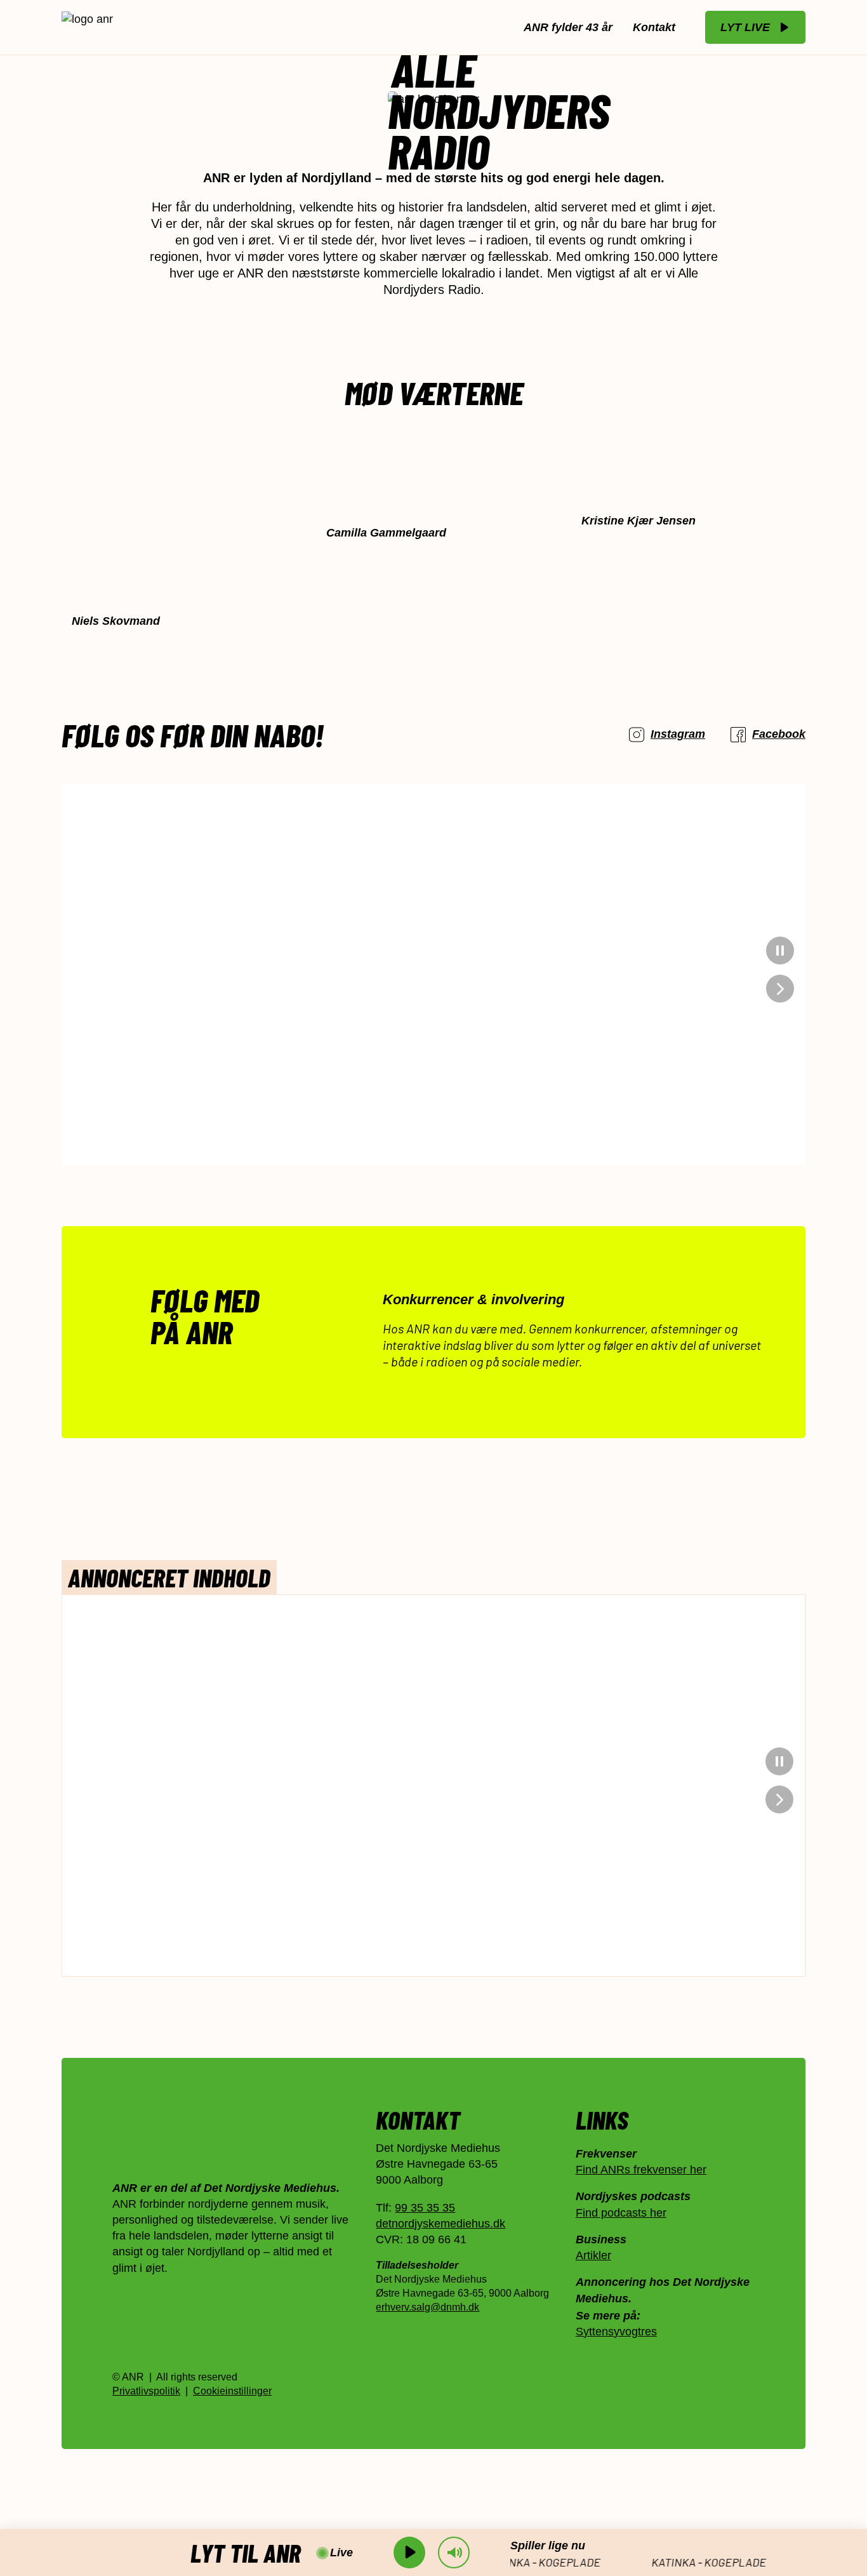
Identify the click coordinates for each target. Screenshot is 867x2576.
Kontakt (654, 27)
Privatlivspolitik (146, 2391)
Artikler (593, 2255)
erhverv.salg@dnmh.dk (427, 2308)
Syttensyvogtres (616, 2332)
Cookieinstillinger (232, 2391)
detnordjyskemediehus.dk (440, 2224)
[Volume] (454, 2553)
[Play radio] (409, 2553)
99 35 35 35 (425, 2208)
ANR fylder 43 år (568, 27)
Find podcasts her (621, 2213)
